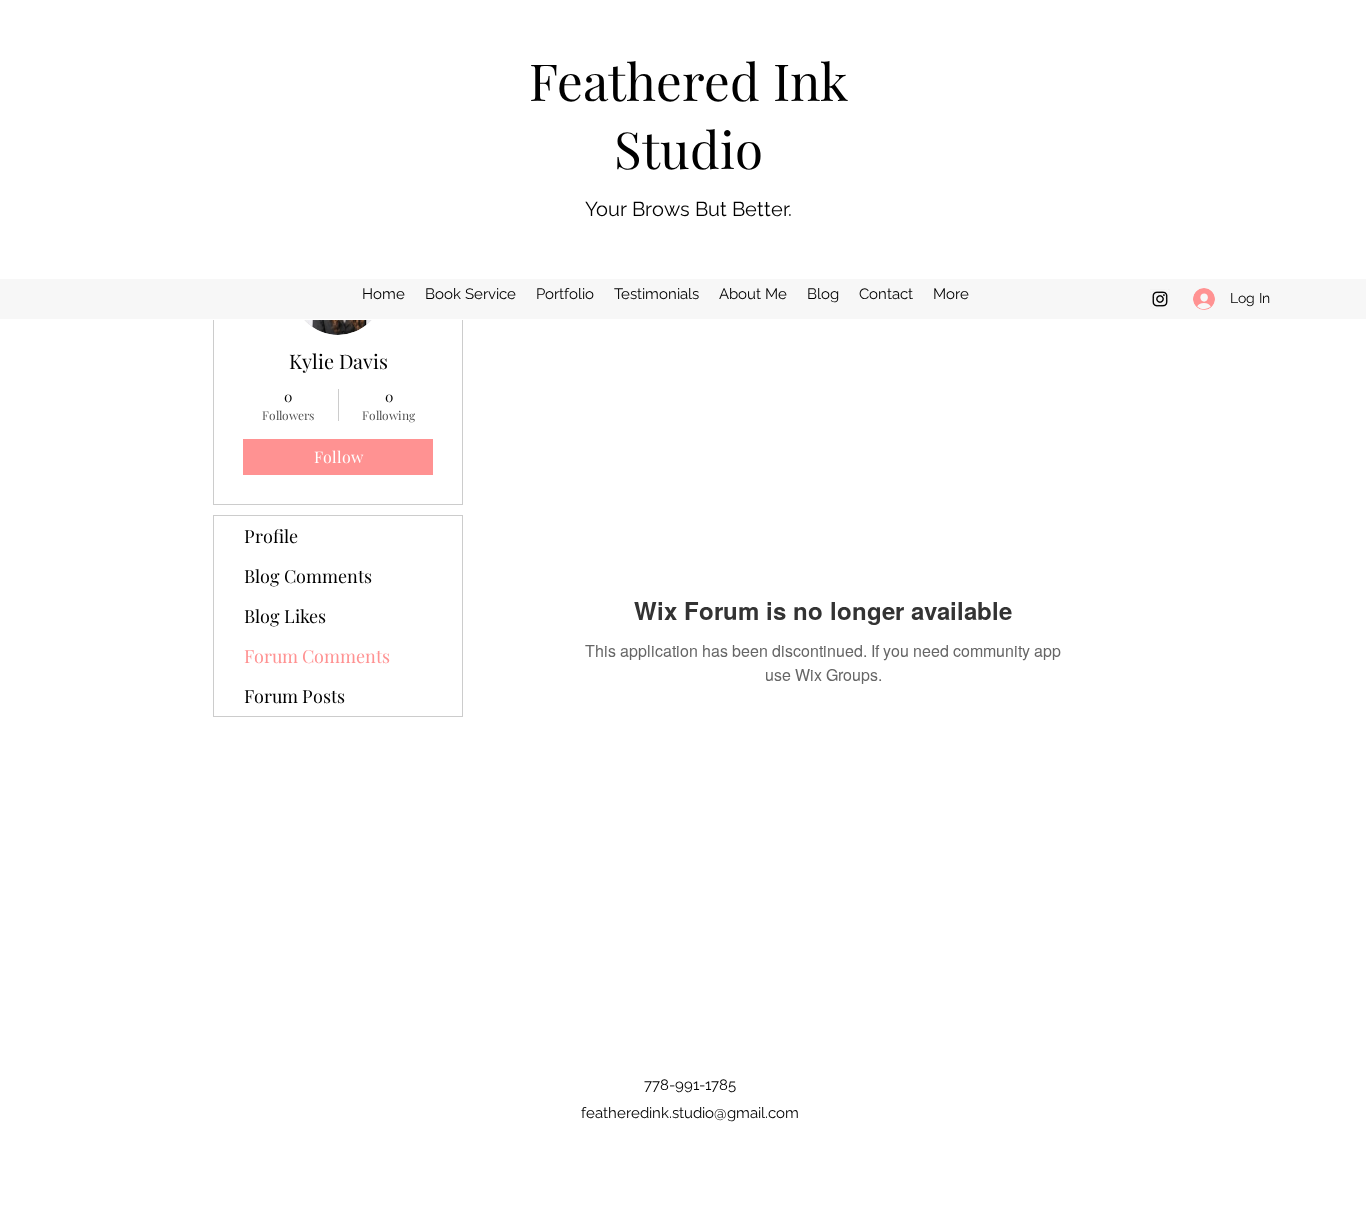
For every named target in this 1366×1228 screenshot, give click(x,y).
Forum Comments (317, 656)
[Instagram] (1160, 299)
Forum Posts (294, 696)
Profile (271, 536)
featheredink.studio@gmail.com (690, 1113)
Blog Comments (308, 576)
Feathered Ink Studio (688, 114)
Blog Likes (285, 616)
